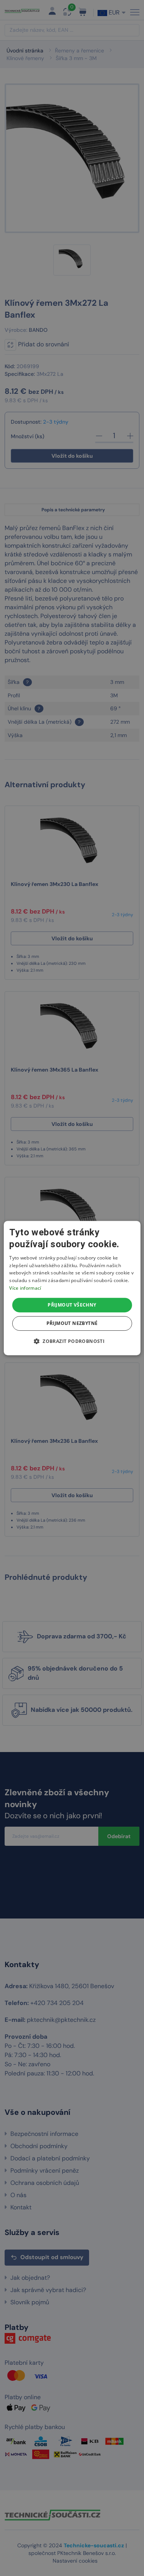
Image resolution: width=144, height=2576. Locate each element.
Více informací (25, 1288)
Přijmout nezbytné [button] (72, 1323)
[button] (72, 1341)
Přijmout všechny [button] (72, 1305)
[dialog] (72, 1288)
